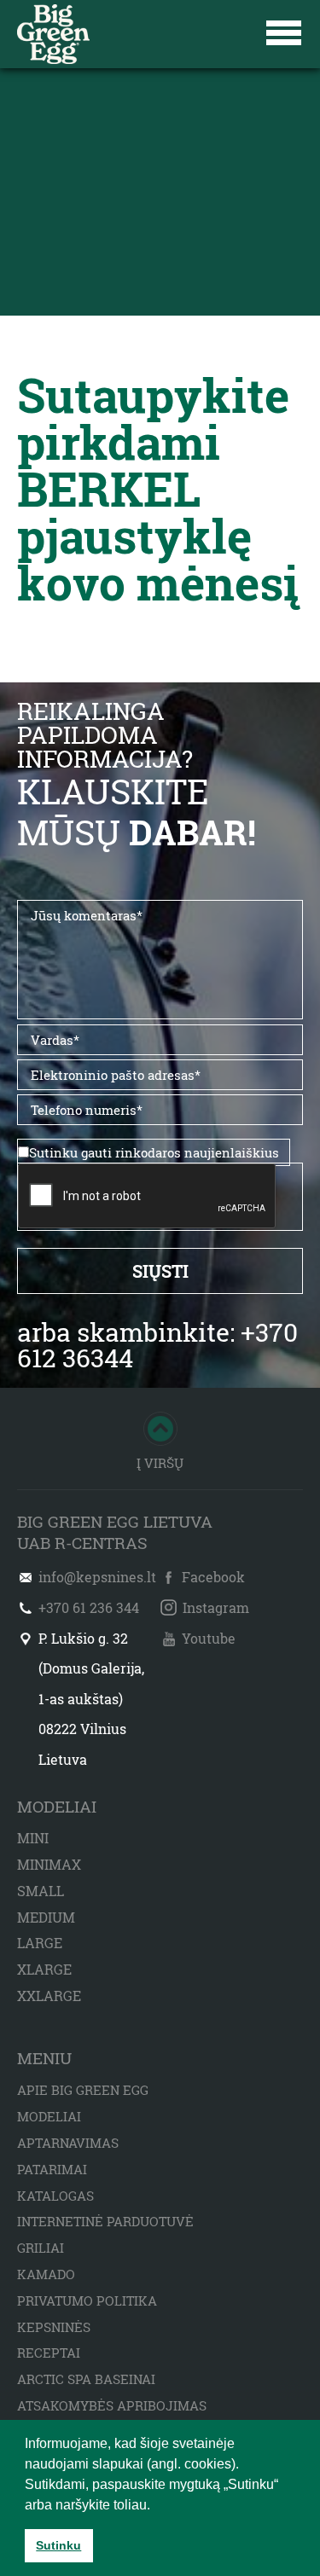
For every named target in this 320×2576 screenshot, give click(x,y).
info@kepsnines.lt (97, 1577)
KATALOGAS (55, 2196)
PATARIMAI (52, 2169)
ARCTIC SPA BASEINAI (86, 2379)
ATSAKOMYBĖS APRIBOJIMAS (112, 2405)
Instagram (216, 1607)
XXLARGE (49, 1996)
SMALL (41, 1891)
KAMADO (46, 2274)
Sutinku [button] (58, 2545)
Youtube (209, 1638)
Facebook (213, 1577)
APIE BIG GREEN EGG (83, 2090)
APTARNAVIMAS (68, 2143)
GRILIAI (41, 2248)
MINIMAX (49, 1864)
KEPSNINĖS (54, 2327)
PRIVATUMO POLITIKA (87, 2300)
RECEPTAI (49, 2353)
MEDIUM (46, 1917)
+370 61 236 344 (89, 1607)
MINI (33, 1838)
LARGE (40, 1943)
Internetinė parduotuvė (105, 2221)
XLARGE (44, 1969)
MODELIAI (49, 2116)
